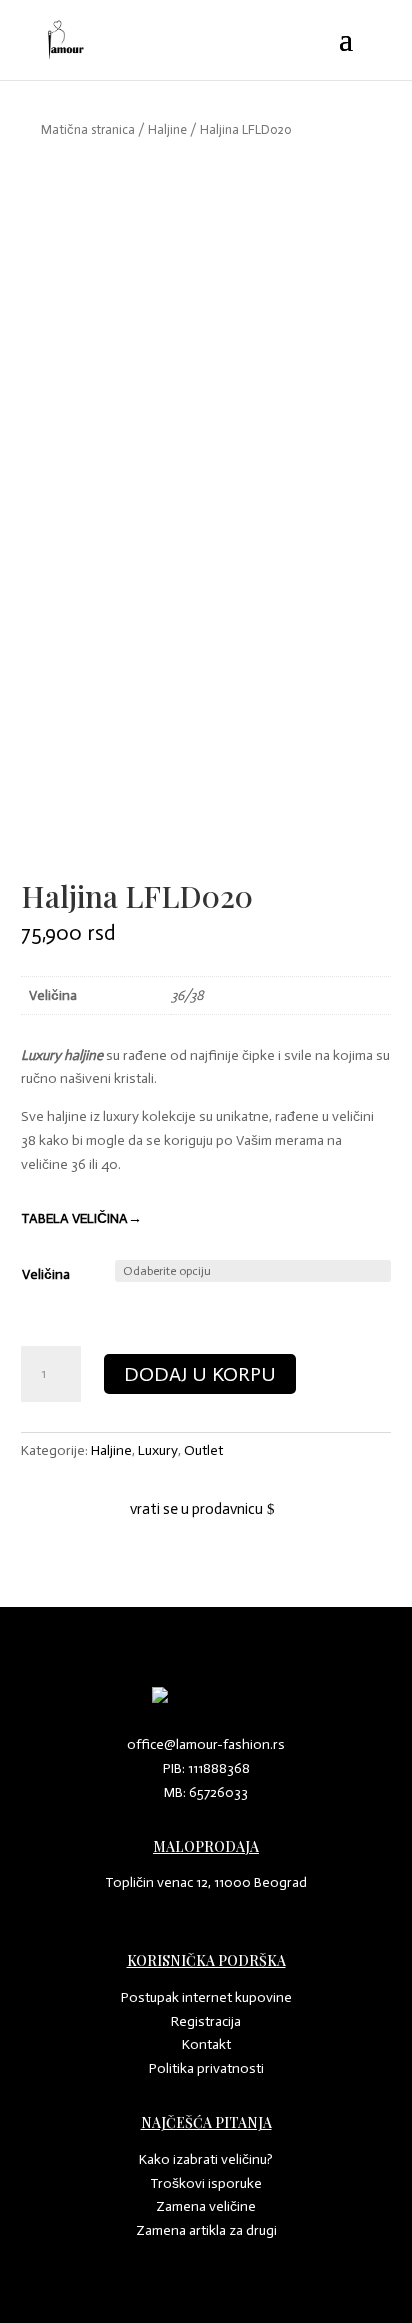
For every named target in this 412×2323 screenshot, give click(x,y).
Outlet (203, 1450)
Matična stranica (88, 129)
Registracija (206, 2021)
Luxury (158, 1450)
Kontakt (206, 2044)
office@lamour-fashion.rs (206, 1744)
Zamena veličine (206, 2206)
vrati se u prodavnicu (196, 1509)
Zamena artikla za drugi (206, 2230)
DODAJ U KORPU (200, 1374)
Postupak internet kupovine (206, 1997)
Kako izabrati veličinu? (206, 2159)
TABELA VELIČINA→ (81, 1218)
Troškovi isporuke (206, 2183)
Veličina (46, 1274)
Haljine (167, 129)
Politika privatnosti (206, 2068)
